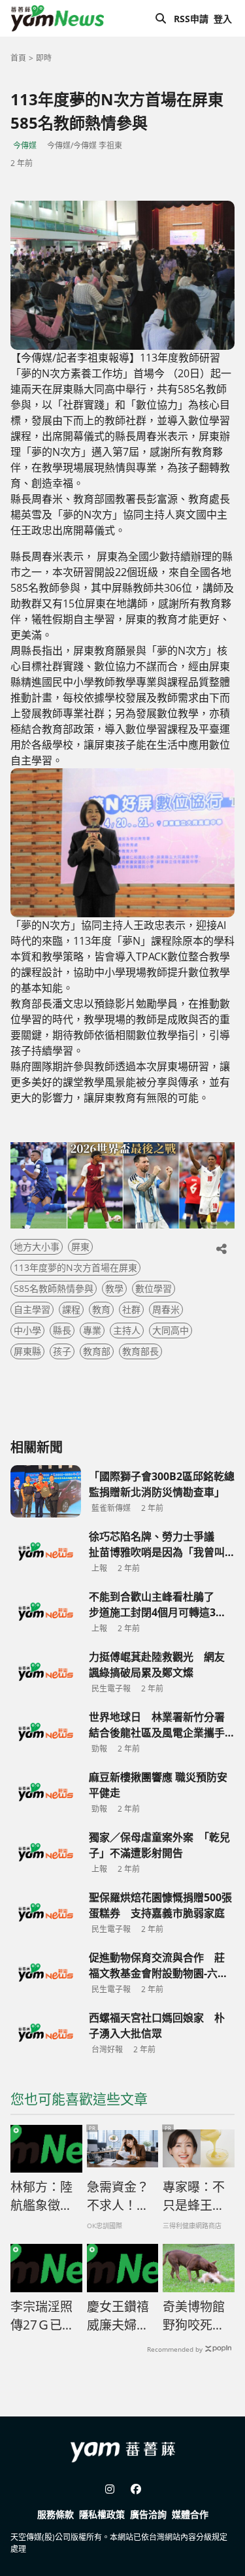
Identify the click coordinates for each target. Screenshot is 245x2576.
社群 (131, 1309)
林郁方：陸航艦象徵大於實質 (41, 2197)
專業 (92, 1330)
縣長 (62, 1330)
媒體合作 (190, 2514)
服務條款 (56, 2514)
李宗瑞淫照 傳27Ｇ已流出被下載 (42, 2316)
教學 (114, 1288)
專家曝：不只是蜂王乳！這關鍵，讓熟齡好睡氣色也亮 (194, 2197)
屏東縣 (27, 1351)
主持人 (127, 1330)
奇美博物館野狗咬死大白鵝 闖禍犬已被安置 (195, 2316)
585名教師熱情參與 (54, 1288)
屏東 (80, 1246)
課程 (71, 1309)
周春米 (166, 1309)
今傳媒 (25, 145)
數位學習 (154, 1288)
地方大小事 (37, 1246)
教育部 (97, 1351)
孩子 (62, 1351)
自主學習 (32, 1309)
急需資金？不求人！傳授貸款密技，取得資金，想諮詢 (118, 2197)
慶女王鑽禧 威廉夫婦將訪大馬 (118, 2316)
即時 (44, 58)
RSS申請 (191, 19)
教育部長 (140, 1351)
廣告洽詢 (148, 2514)
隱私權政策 (102, 2514)
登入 (223, 19)
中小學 (27, 1330)
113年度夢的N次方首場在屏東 (75, 1267)
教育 (101, 1309)
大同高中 (171, 1330)
